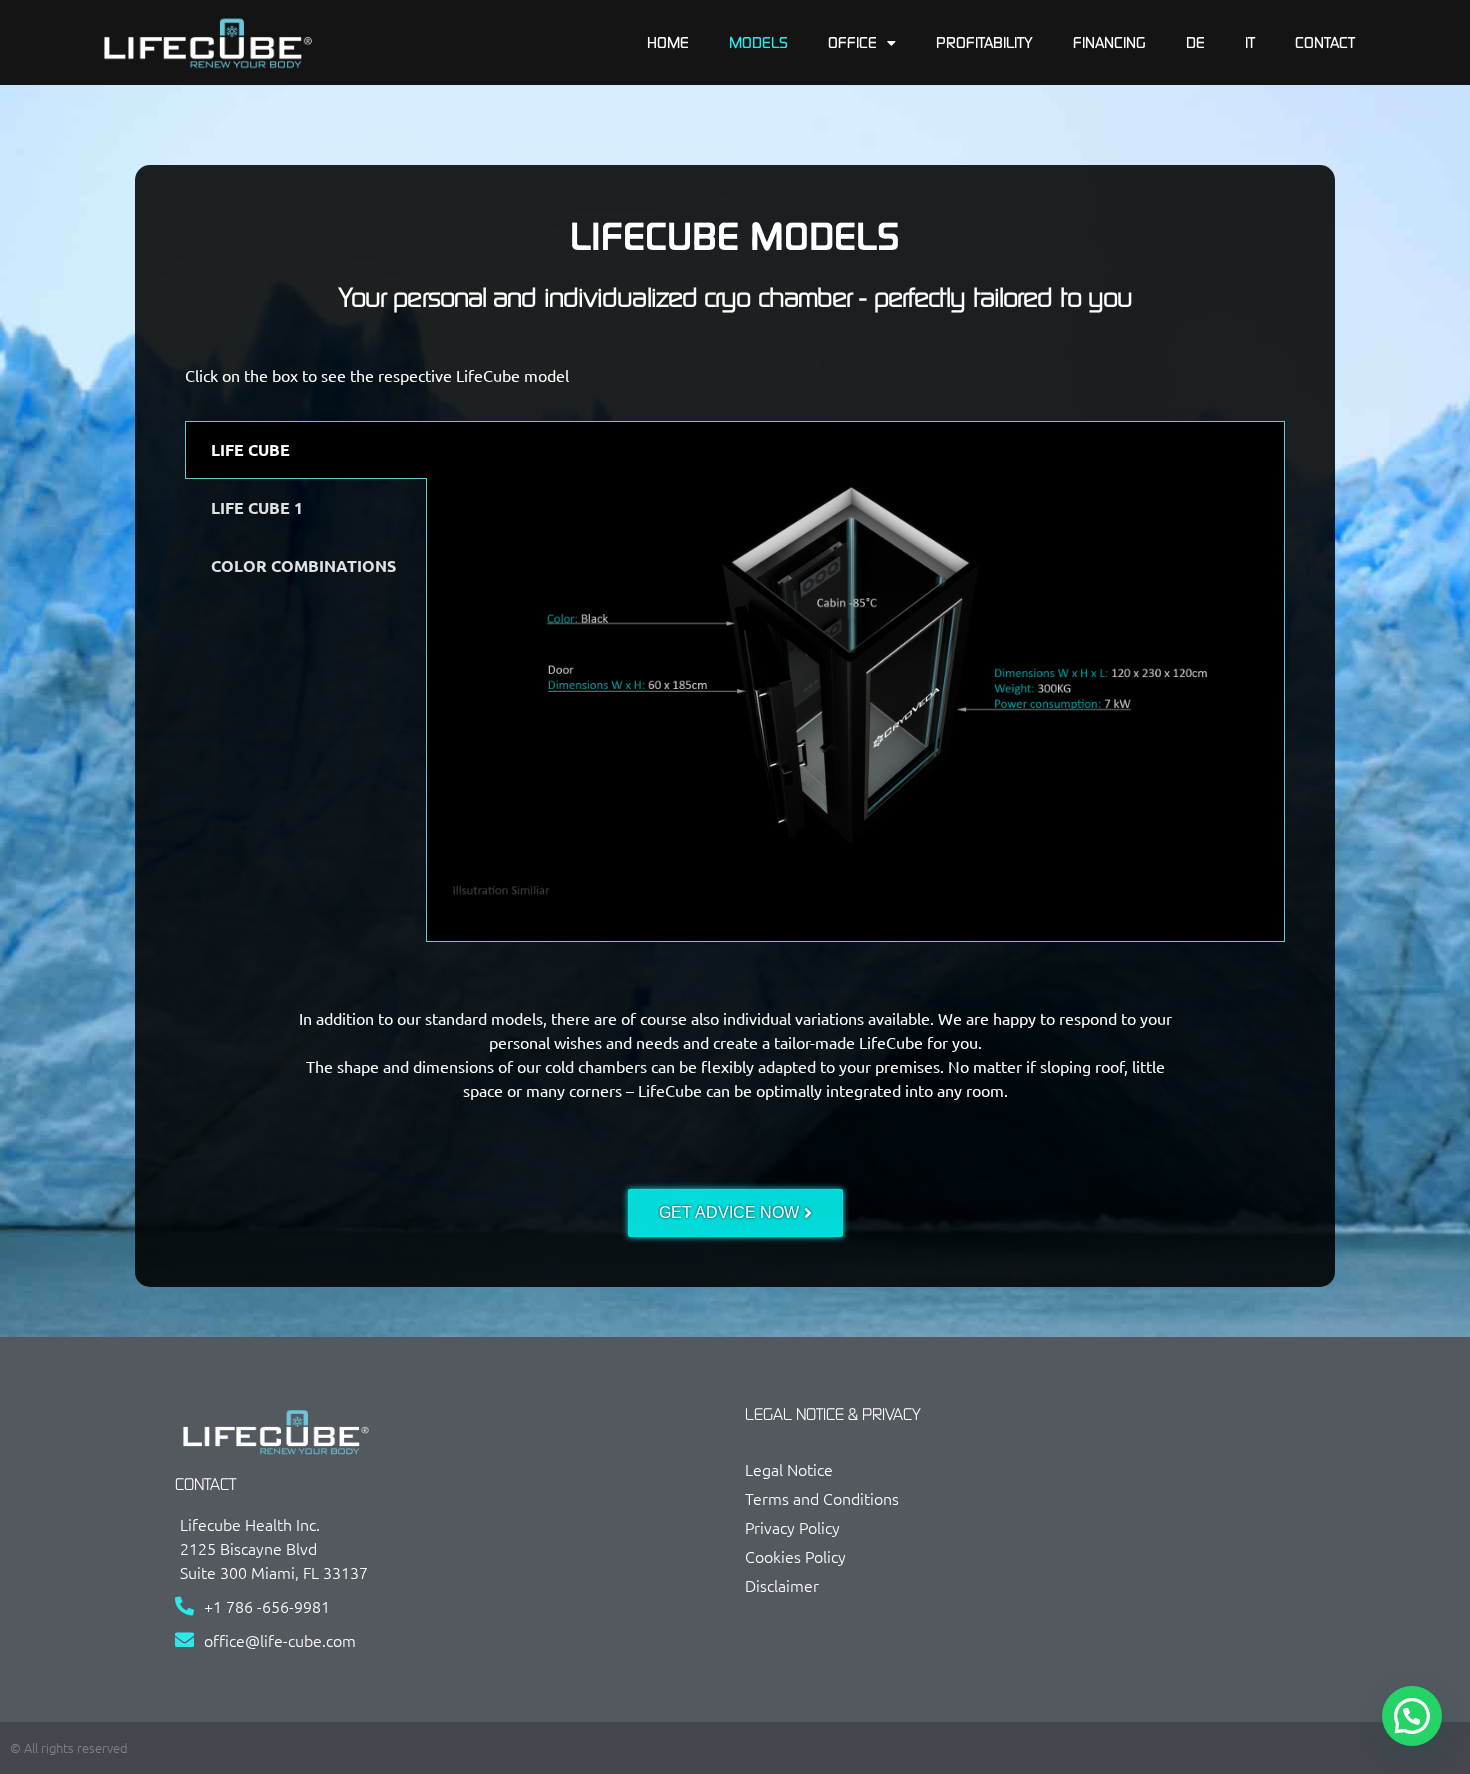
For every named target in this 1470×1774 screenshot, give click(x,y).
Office (852, 42)
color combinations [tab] (303, 565)
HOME (668, 42)
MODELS (758, 42)
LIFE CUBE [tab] (250, 449)
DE (1195, 42)
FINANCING (1109, 42)
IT (1250, 42)
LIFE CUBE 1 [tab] (257, 507)
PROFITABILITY (984, 42)
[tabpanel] (855, 681)
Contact (1325, 42)
